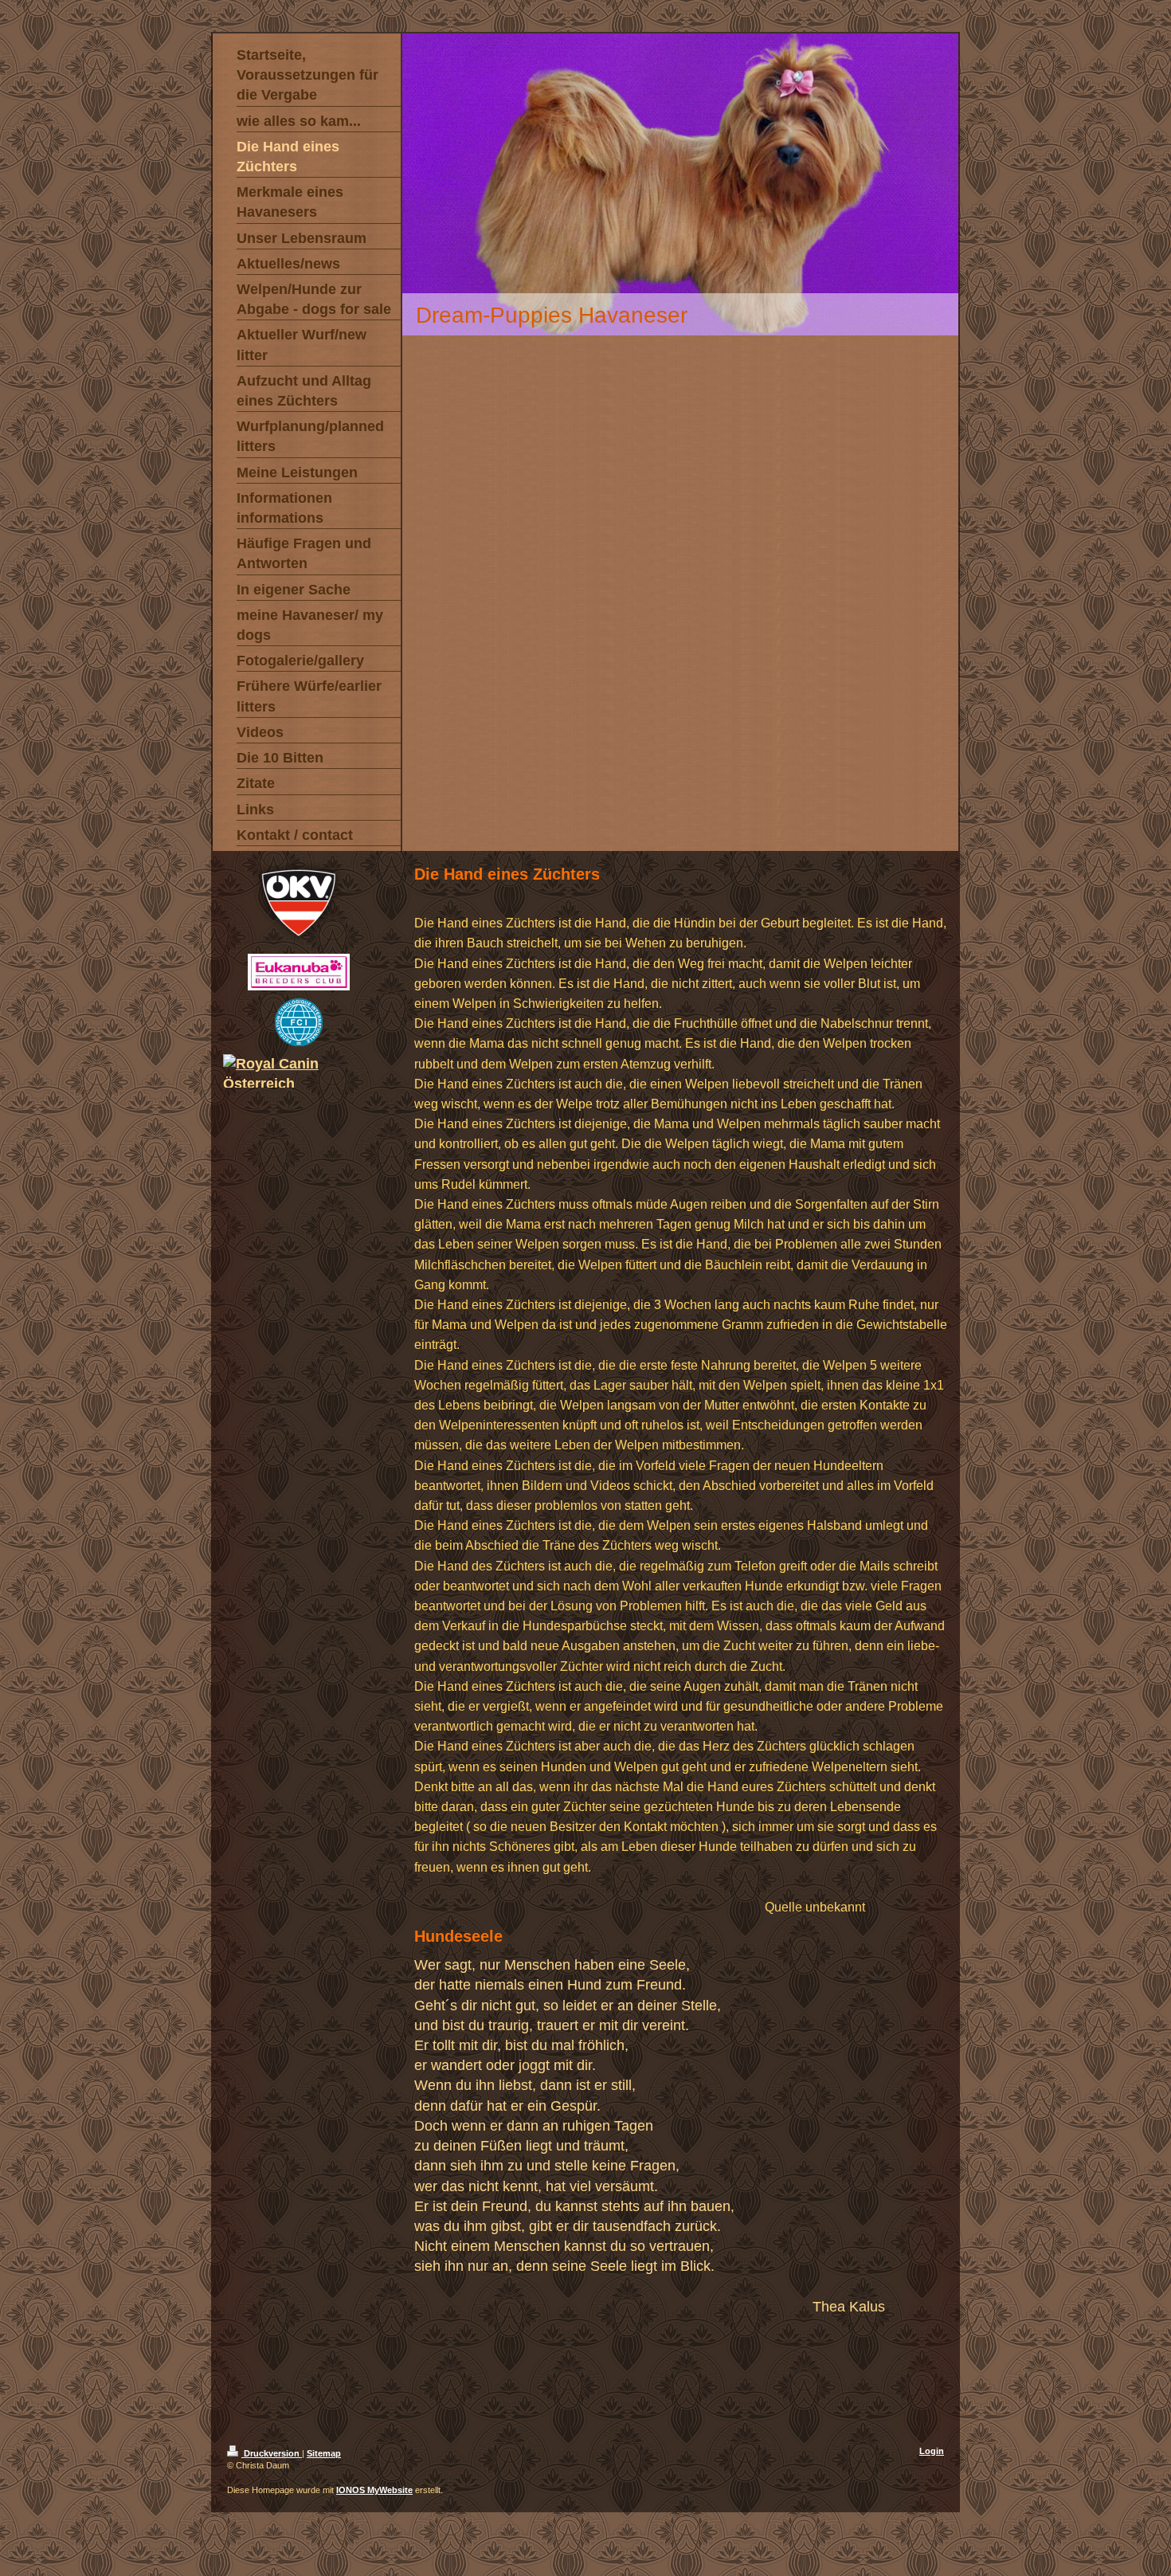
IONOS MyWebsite (374, 2490)
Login (932, 2451)
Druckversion (272, 2453)
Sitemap (324, 2453)
